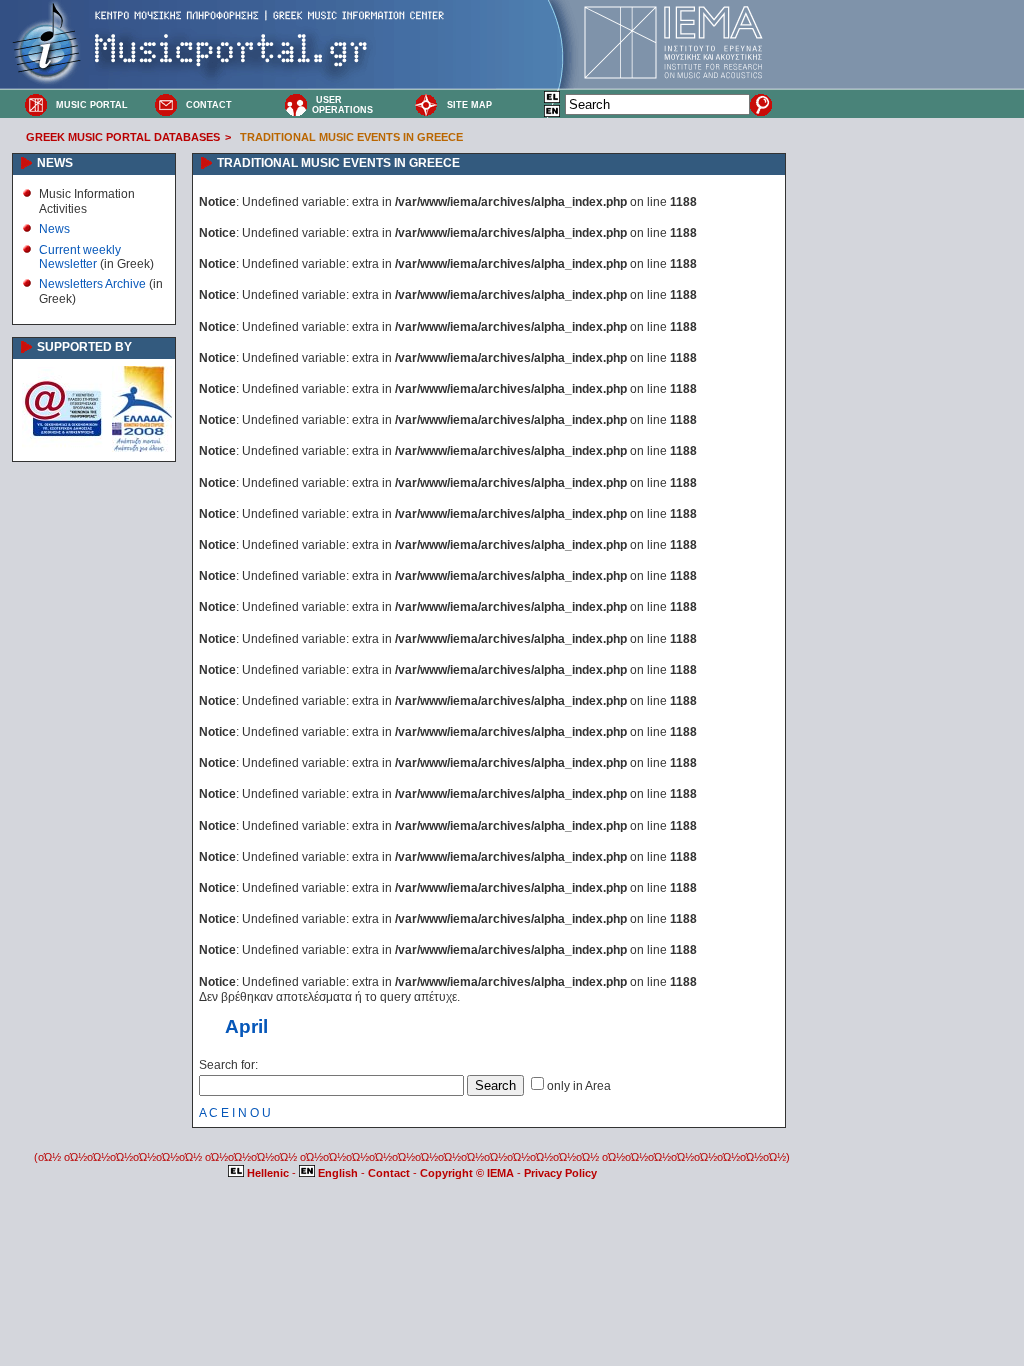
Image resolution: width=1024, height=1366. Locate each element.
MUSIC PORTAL (92, 105)
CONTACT (209, 105)
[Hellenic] (553, 100)
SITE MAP (469, 105)
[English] (553, 114)
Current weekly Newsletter (80, 257)
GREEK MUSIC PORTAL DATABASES (123, 137)
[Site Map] (426, 104)
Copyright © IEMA (467, 1173)
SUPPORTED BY (84, 347)
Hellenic (268, 1173)
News (54, 229)
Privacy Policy (560, 1173)
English (338, 1173)
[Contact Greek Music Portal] (166, 104)
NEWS (55, 163)
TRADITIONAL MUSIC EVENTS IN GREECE (351, 137)
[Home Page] (36, 104)
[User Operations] (296, 104)
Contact (390, 1173)
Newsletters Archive (92, 284)
